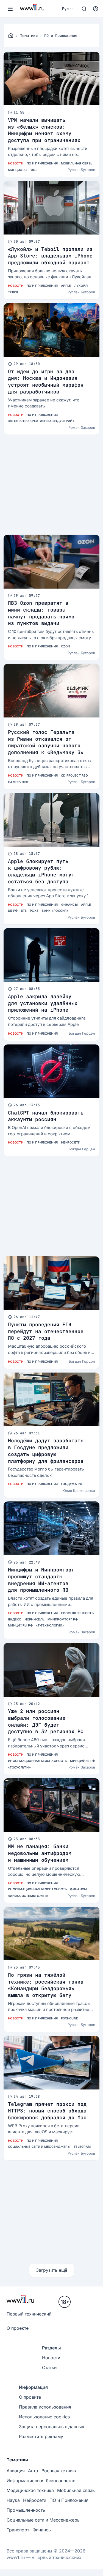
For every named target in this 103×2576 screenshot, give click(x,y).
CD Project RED (74, 775)
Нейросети (71, 1142)
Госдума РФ (72, 1484)
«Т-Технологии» (50, 1625)
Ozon (65, 646)
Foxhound (70, 2018)
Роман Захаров (82, 427)
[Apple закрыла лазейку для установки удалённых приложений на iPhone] (51, 955)
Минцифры (18, 170)
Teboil (13, 292)
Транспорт (18, 2530)
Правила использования (45, 2407)
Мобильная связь (77, 163)
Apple (66, 286)
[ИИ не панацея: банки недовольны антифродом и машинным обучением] (51, 1805)
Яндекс (15, 1619)
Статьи (49, 2367)
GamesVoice (19, 782)
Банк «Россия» (55, 911)
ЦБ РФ (13, 911)
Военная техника (59, 2471)
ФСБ (34, 170)
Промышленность (77, 1613)
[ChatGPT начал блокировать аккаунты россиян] (51, 1071)
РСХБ (34, 911)
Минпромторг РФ (63, 1619)
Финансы (69, 905)
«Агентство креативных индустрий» (41, 421)
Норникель (34, 1619)
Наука (13, 2500)
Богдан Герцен (82, 1033)
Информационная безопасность (37, 1761)
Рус (65, 9)
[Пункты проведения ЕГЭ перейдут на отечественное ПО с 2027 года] (51, 1283)
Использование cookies (44, 2417)
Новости (16, 163)
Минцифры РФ (20, 1625)
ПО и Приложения (42, 163)
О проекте (18, 2328)
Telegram (82, 2147)
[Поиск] (84, 9)
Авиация (16, 2471)
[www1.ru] (11, 36)
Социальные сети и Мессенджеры (39, 2147)
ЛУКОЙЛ (81, 286)
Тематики (29, 36)
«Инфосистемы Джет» (28, 1896)
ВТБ (24, 911)
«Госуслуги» (19, 1767)
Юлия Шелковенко (79, 1490)
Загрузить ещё (52, 2270)
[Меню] (10, 9)
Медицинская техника (30, 2490)
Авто (33, 2471)
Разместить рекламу (41, 2436)
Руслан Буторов (81, 170)
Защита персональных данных (52, 2427)
